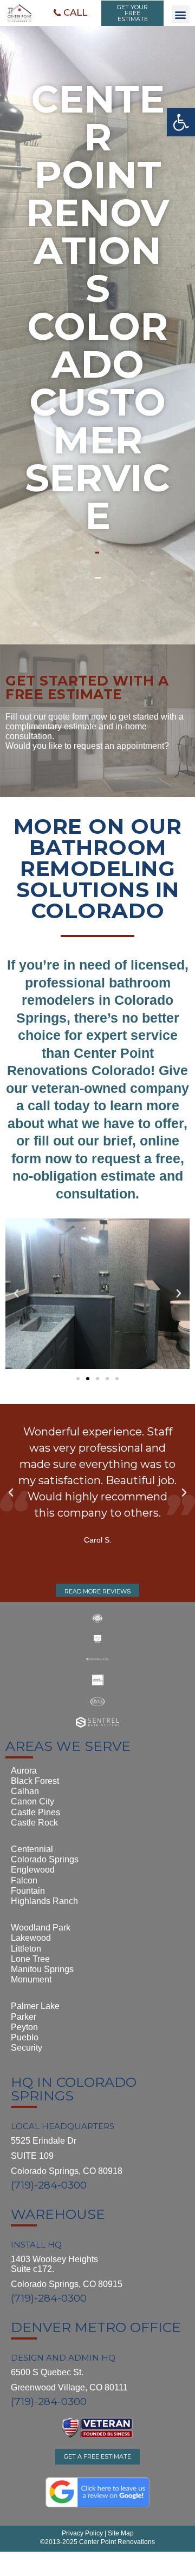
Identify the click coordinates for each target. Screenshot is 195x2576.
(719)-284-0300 (49, 2185)
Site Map (120, 2533)
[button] (70, 13)
